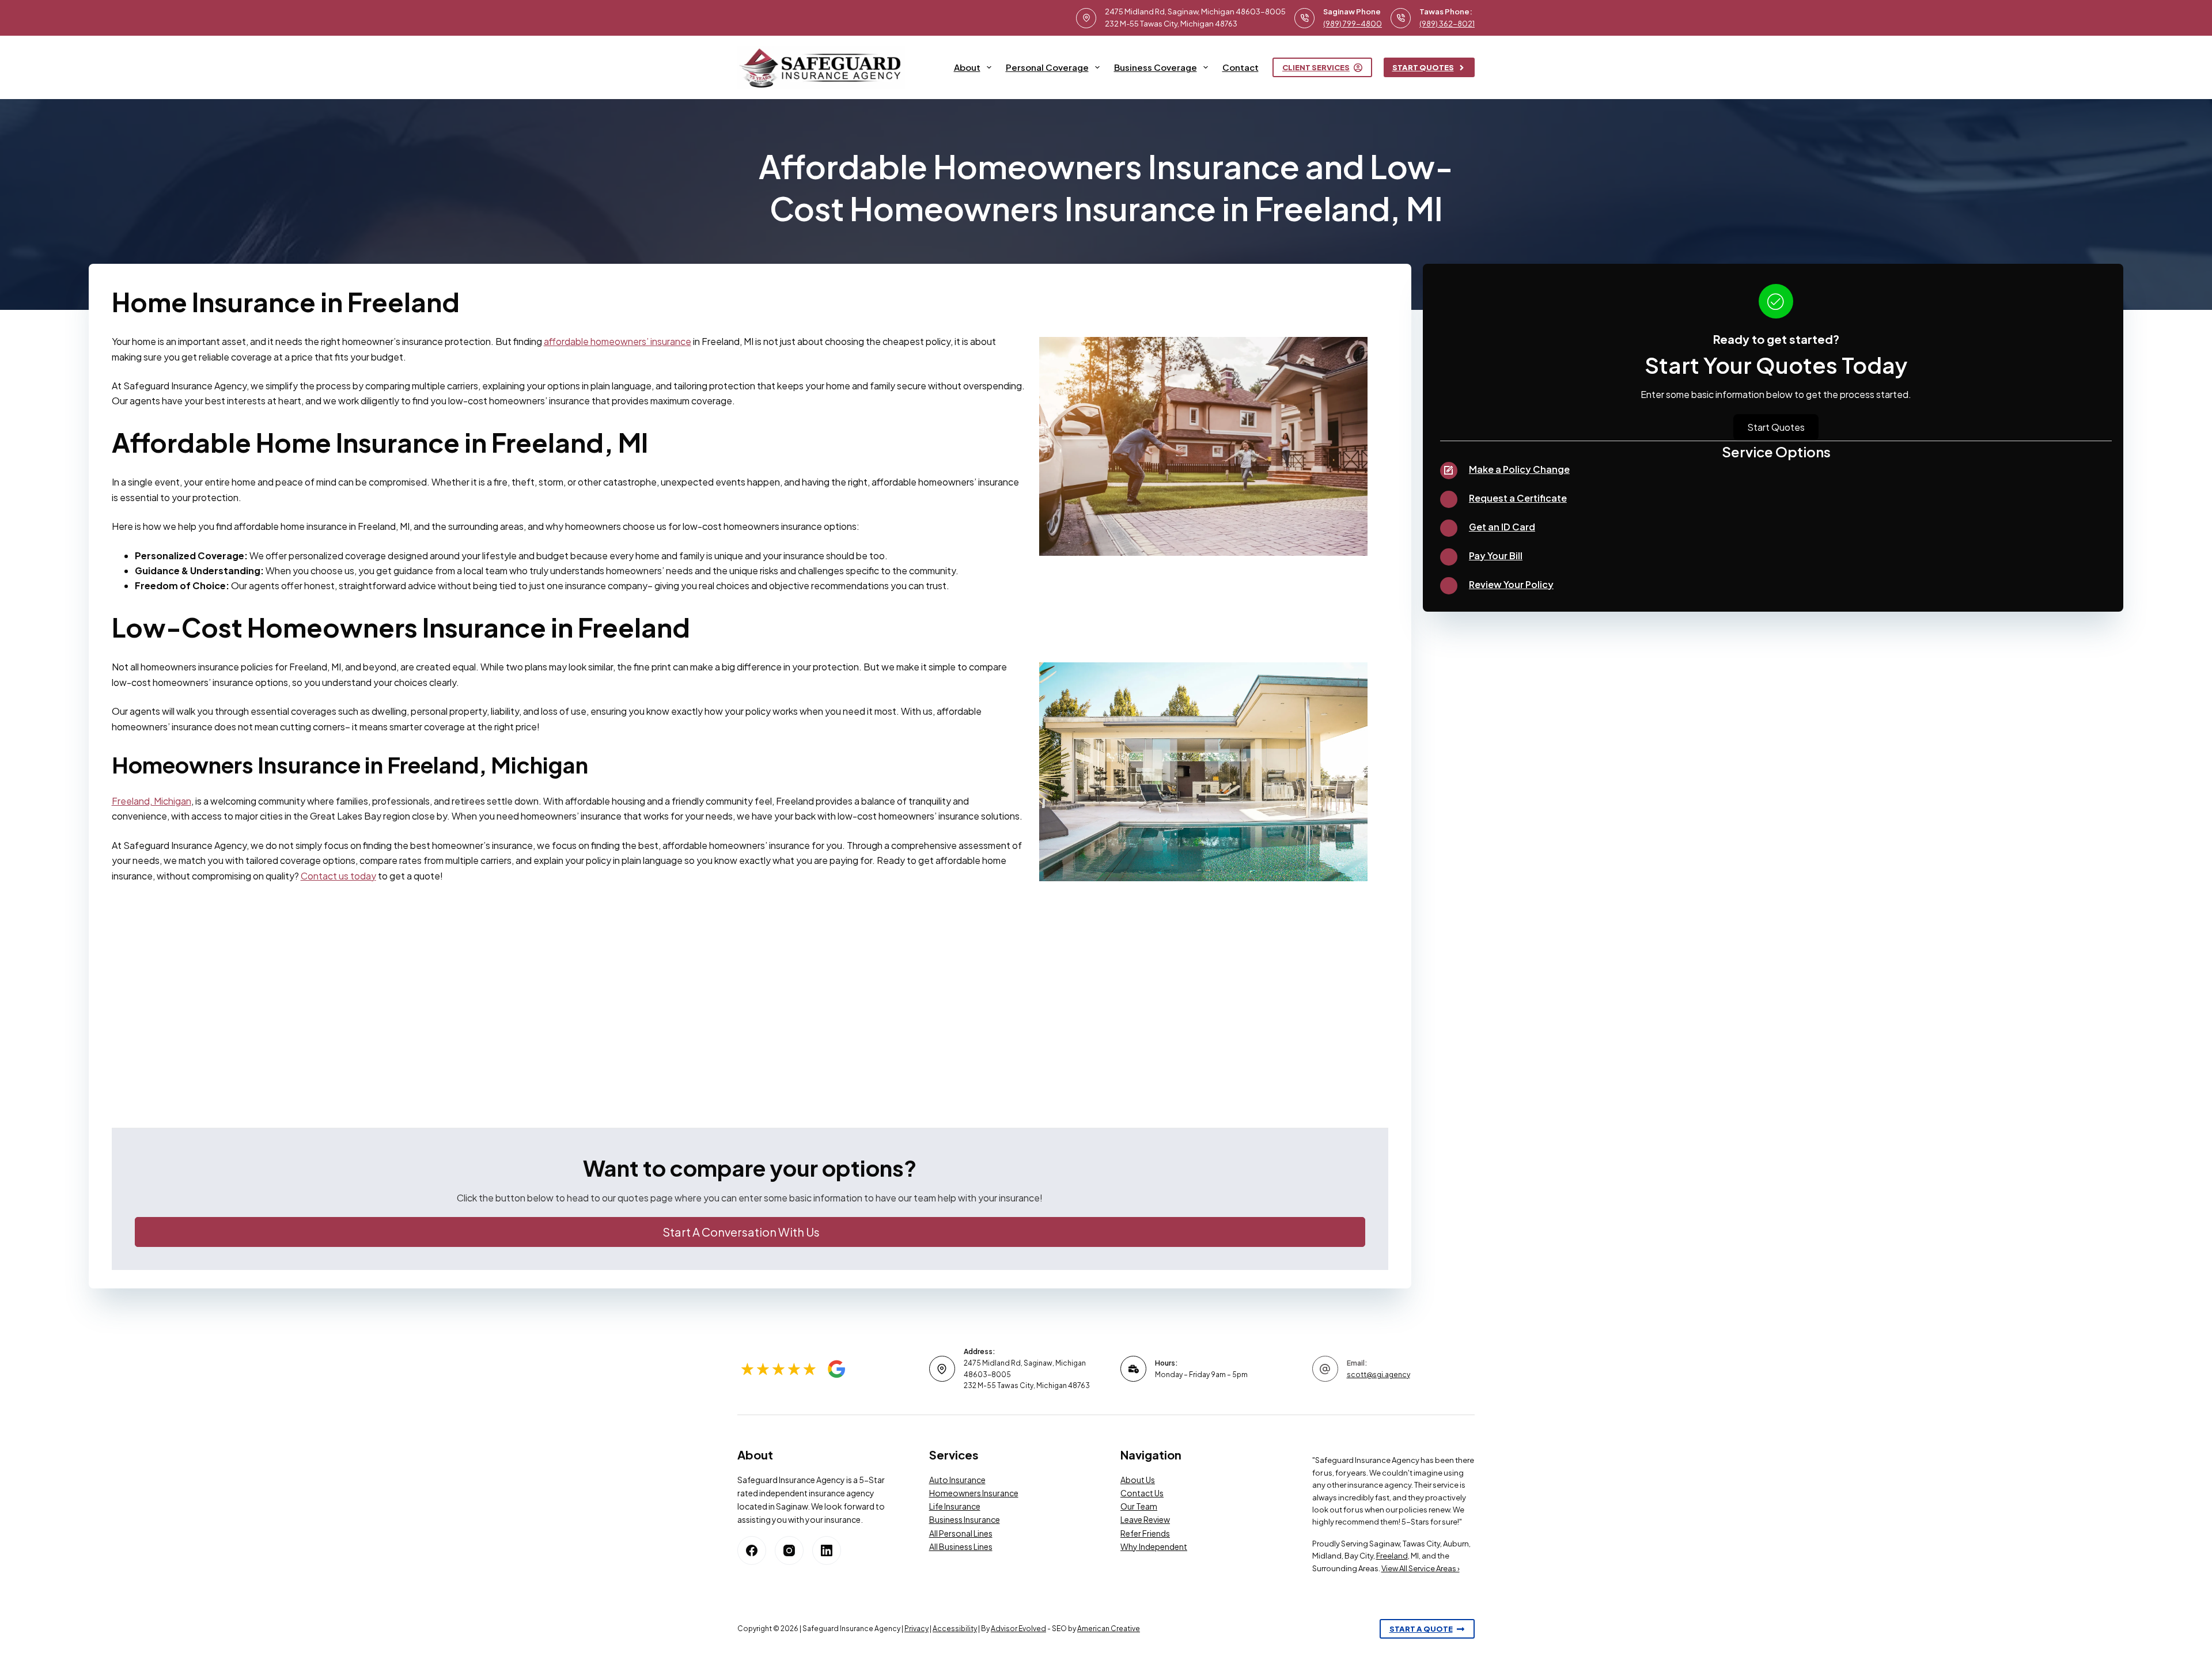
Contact (1241, 67)
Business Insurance (965, 1519)
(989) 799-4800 (1353, 24)
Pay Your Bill (1496, 556)
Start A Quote (1421, 1629)
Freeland (1392, 1556)
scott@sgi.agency (1378, 1375)
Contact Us (1142, 1493)
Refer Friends (1145, 1533)
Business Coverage (1156, 67)
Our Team (1139, 1506)
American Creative (1109, 1629)
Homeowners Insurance (974, 1493)
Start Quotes (1423, 67)
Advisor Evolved (1018, 1629)
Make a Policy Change (1519, 469)
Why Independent (1154, 1546)
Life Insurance (955, 1506)
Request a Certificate (1518, 498)
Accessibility (955, 1629)
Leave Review (1145, 1519)
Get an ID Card (1502, 527)
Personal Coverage (1047, 67)
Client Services (1316, 67)
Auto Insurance (957, 1480)
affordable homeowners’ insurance (618, 341)
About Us (1138, 1480)
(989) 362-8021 (1447, 24)
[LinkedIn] (827, 1550)
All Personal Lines (961, 1533)
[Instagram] (789, 1550)
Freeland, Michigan (151, 801)
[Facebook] (752, 1550)
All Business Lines (961, 1546)
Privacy (916, 1629)
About (967, 67)
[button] (750, 1232)
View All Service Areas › (1421, 1568)
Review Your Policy (1511, 584)
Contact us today (338, 876)
